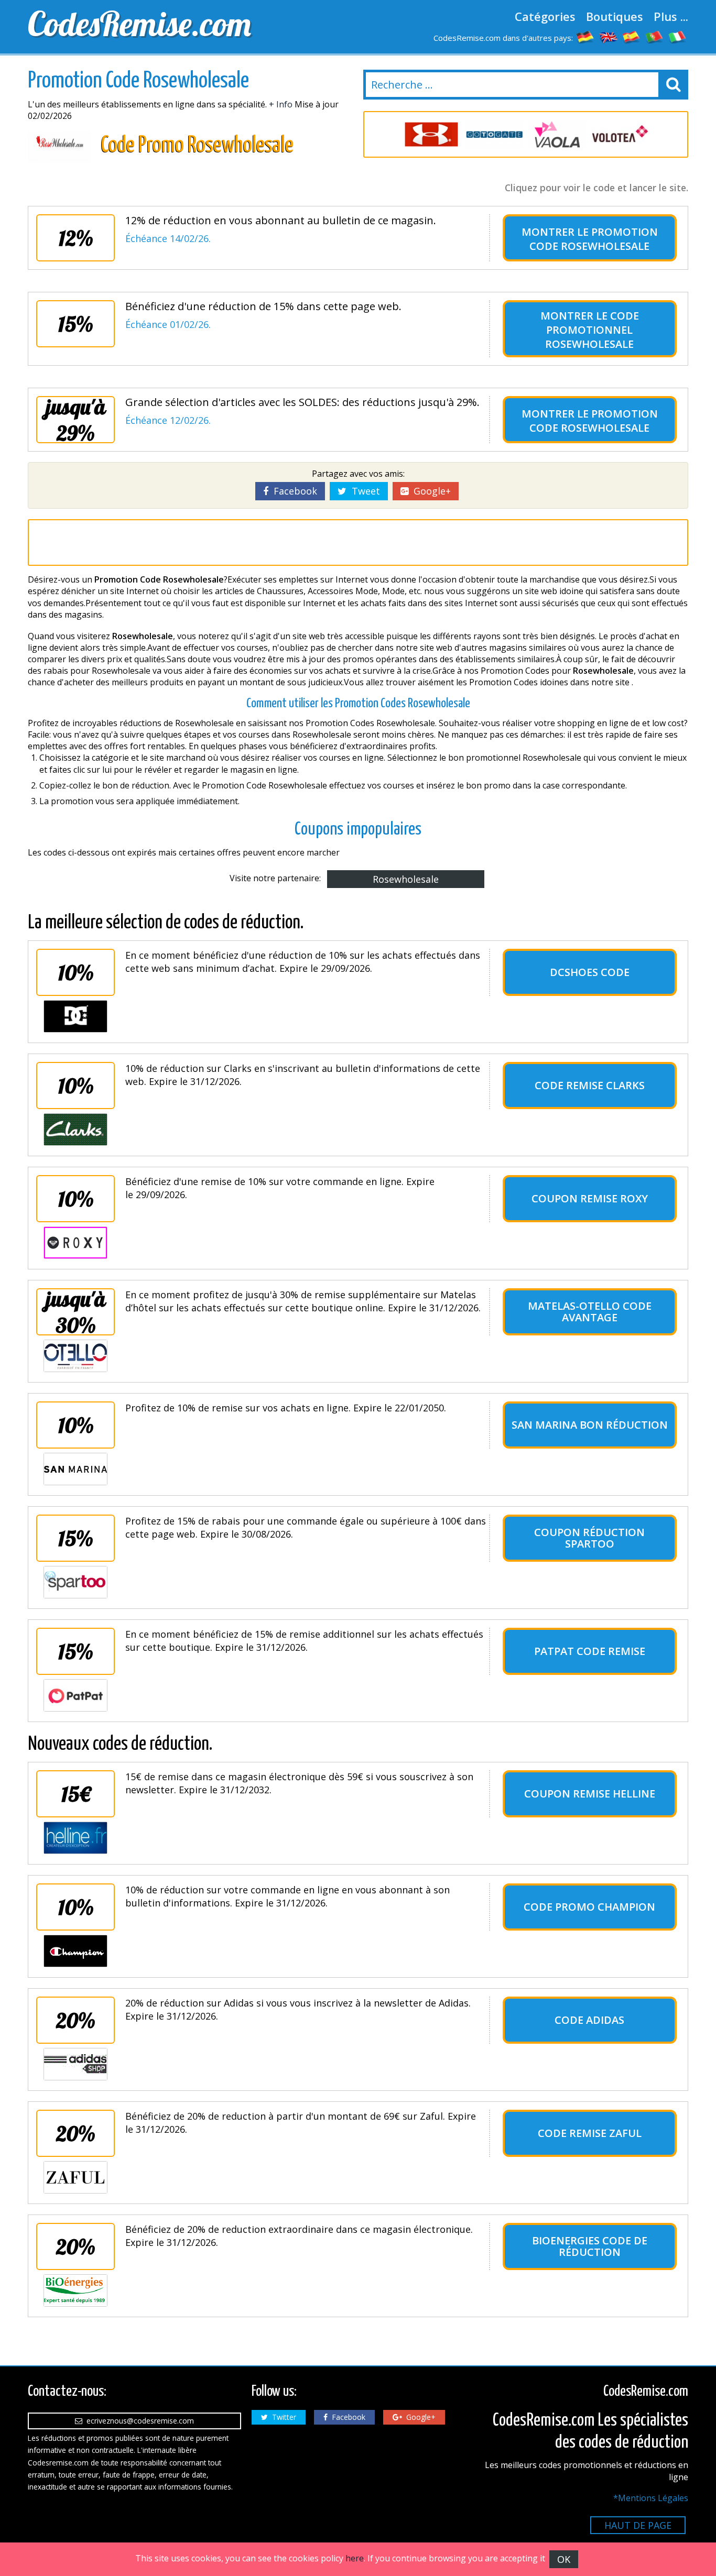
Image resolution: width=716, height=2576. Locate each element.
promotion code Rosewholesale (594, 239)
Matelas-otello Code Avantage (590, 1312)
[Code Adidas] (75, 2064)
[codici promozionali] (678, 37)
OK (564, 2559)
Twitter (282, 2417)
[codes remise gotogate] (494, 134)
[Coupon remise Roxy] (75, 1243)
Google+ (430, 491)
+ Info (281, 104)
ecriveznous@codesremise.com (138, 2421)
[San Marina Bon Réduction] (75, 1469)
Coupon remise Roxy (590, 1198)
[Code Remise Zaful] (75, 2177)
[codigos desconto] (655, 37)
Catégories (545, 16)
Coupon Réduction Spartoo (589, 1538)
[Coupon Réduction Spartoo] (75, 1582)
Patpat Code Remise (590, 1651)
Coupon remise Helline (590, 1794)
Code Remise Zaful (590, 2133)
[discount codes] (609, 37)
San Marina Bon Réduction (590, 1425)
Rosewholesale (406, 879)
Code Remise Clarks (590, 1085)
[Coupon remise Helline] (75, 1838)
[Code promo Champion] (75, 1951)
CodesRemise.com (139, 24)
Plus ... (671, 16)
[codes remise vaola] (557, 134)
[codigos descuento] (632, 37)
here (355, 2558)
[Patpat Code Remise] (75, 1695)
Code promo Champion (589, 1907)
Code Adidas (589, 2020)
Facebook (293, 491)
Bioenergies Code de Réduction (590, 2246)
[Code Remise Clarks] (75, 1130)
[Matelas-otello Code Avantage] (75, 1356)
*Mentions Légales (651, 2498)
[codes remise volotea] (620, 134)
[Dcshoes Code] (75, 1016)
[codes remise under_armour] (431, 134)
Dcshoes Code (590, 972)
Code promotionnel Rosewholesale (592, 330)
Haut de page (638, 2525)
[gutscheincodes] (585, 37)
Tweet (363, 491)
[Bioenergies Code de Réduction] (75, 2290)
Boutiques (615, 16)
